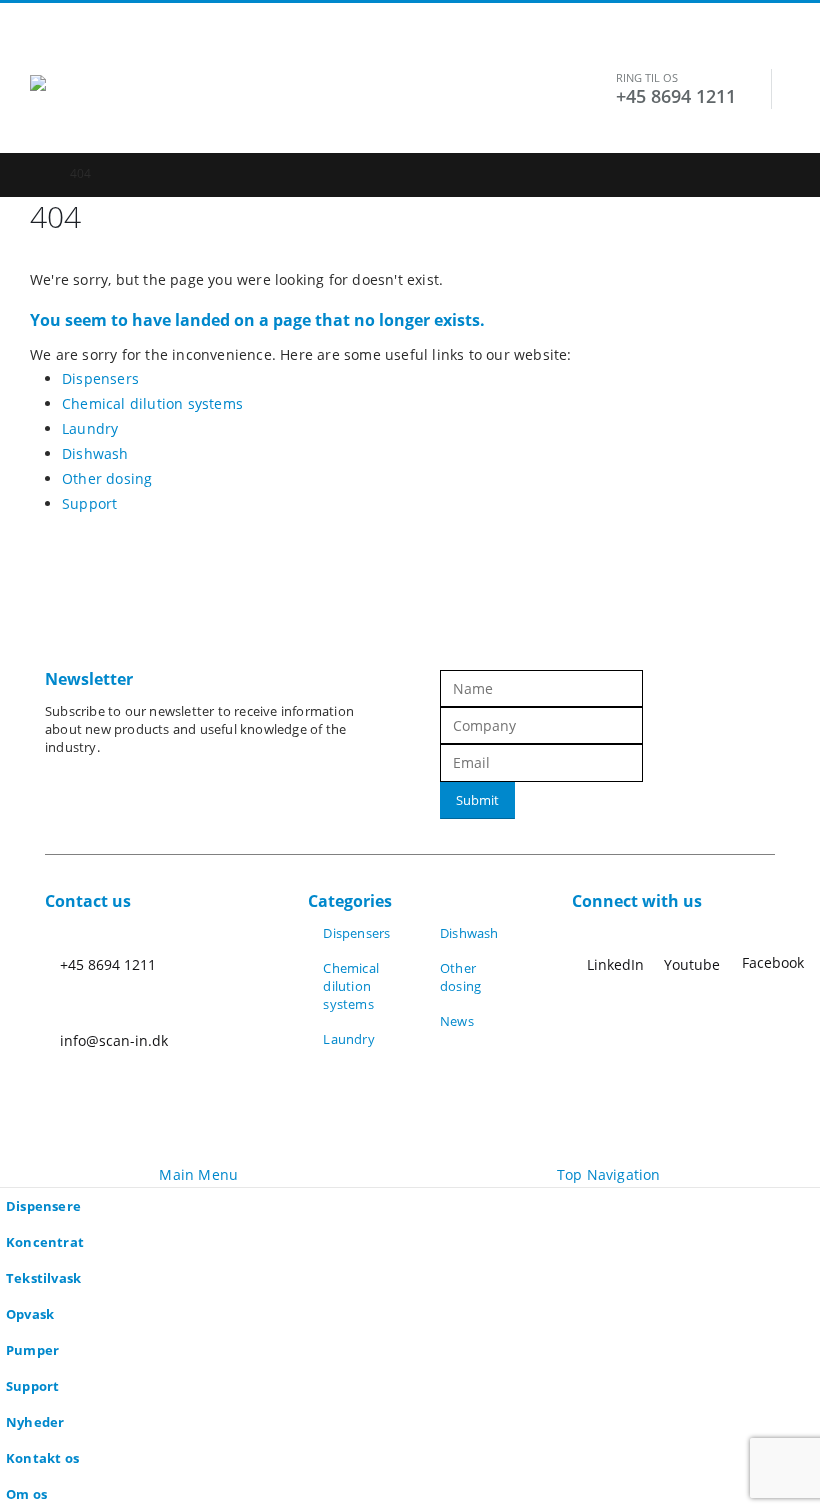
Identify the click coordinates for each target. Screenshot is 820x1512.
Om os (26, 1494)
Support (89, 503)
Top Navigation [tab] (609, 1174)
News (457, 1021)
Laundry (90, 428)
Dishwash (95, 453)
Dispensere (43, 1206)
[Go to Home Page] (36, 174)
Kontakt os (42, 1458)
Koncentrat (45, 1242)
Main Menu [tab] (198, 1174)
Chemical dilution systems (152, 403)
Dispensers (100, 378)
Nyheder (35, 1422)
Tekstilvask (43, 1278)
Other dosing (107, 478)
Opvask (30, 1314)
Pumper (32, 1350)
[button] (48, 50)
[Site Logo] (155, 114)
